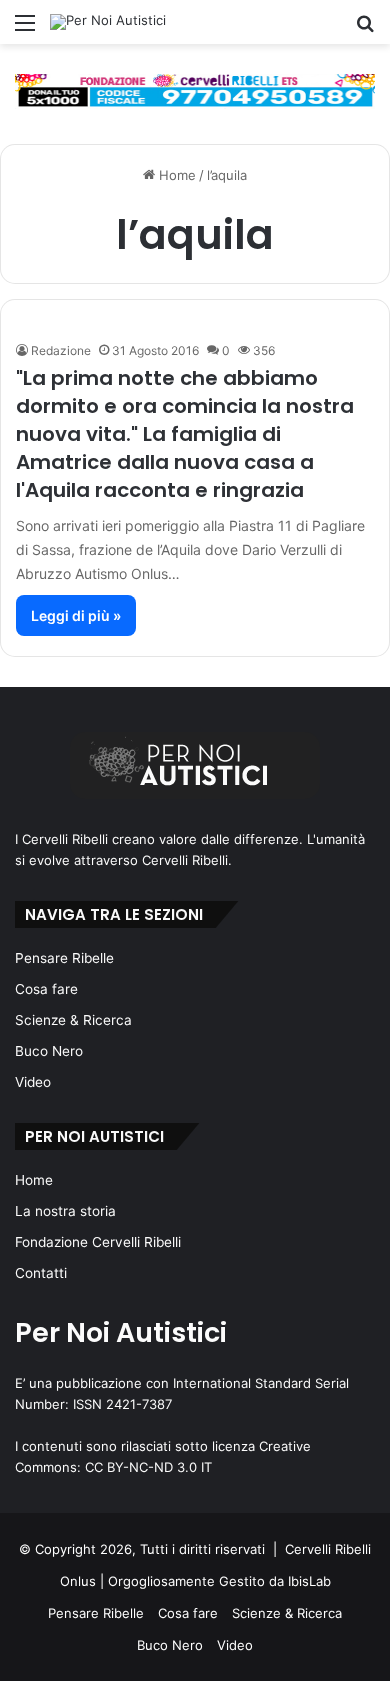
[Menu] (25, 29)
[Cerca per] (365, 29)
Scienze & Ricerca (73, 1020)
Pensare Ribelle (64, 958)
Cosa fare (46, 989)
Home (175, 175)
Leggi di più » (76, 615)
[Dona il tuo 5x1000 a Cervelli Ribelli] (195, 90)
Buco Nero (49, 1051)
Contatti (41, 1273)
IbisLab (309, 1581)
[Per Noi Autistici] (108, 22)
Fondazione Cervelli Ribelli (98, 1242)
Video (33, 1082)
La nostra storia (65, 1211)
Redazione (61, 350)
